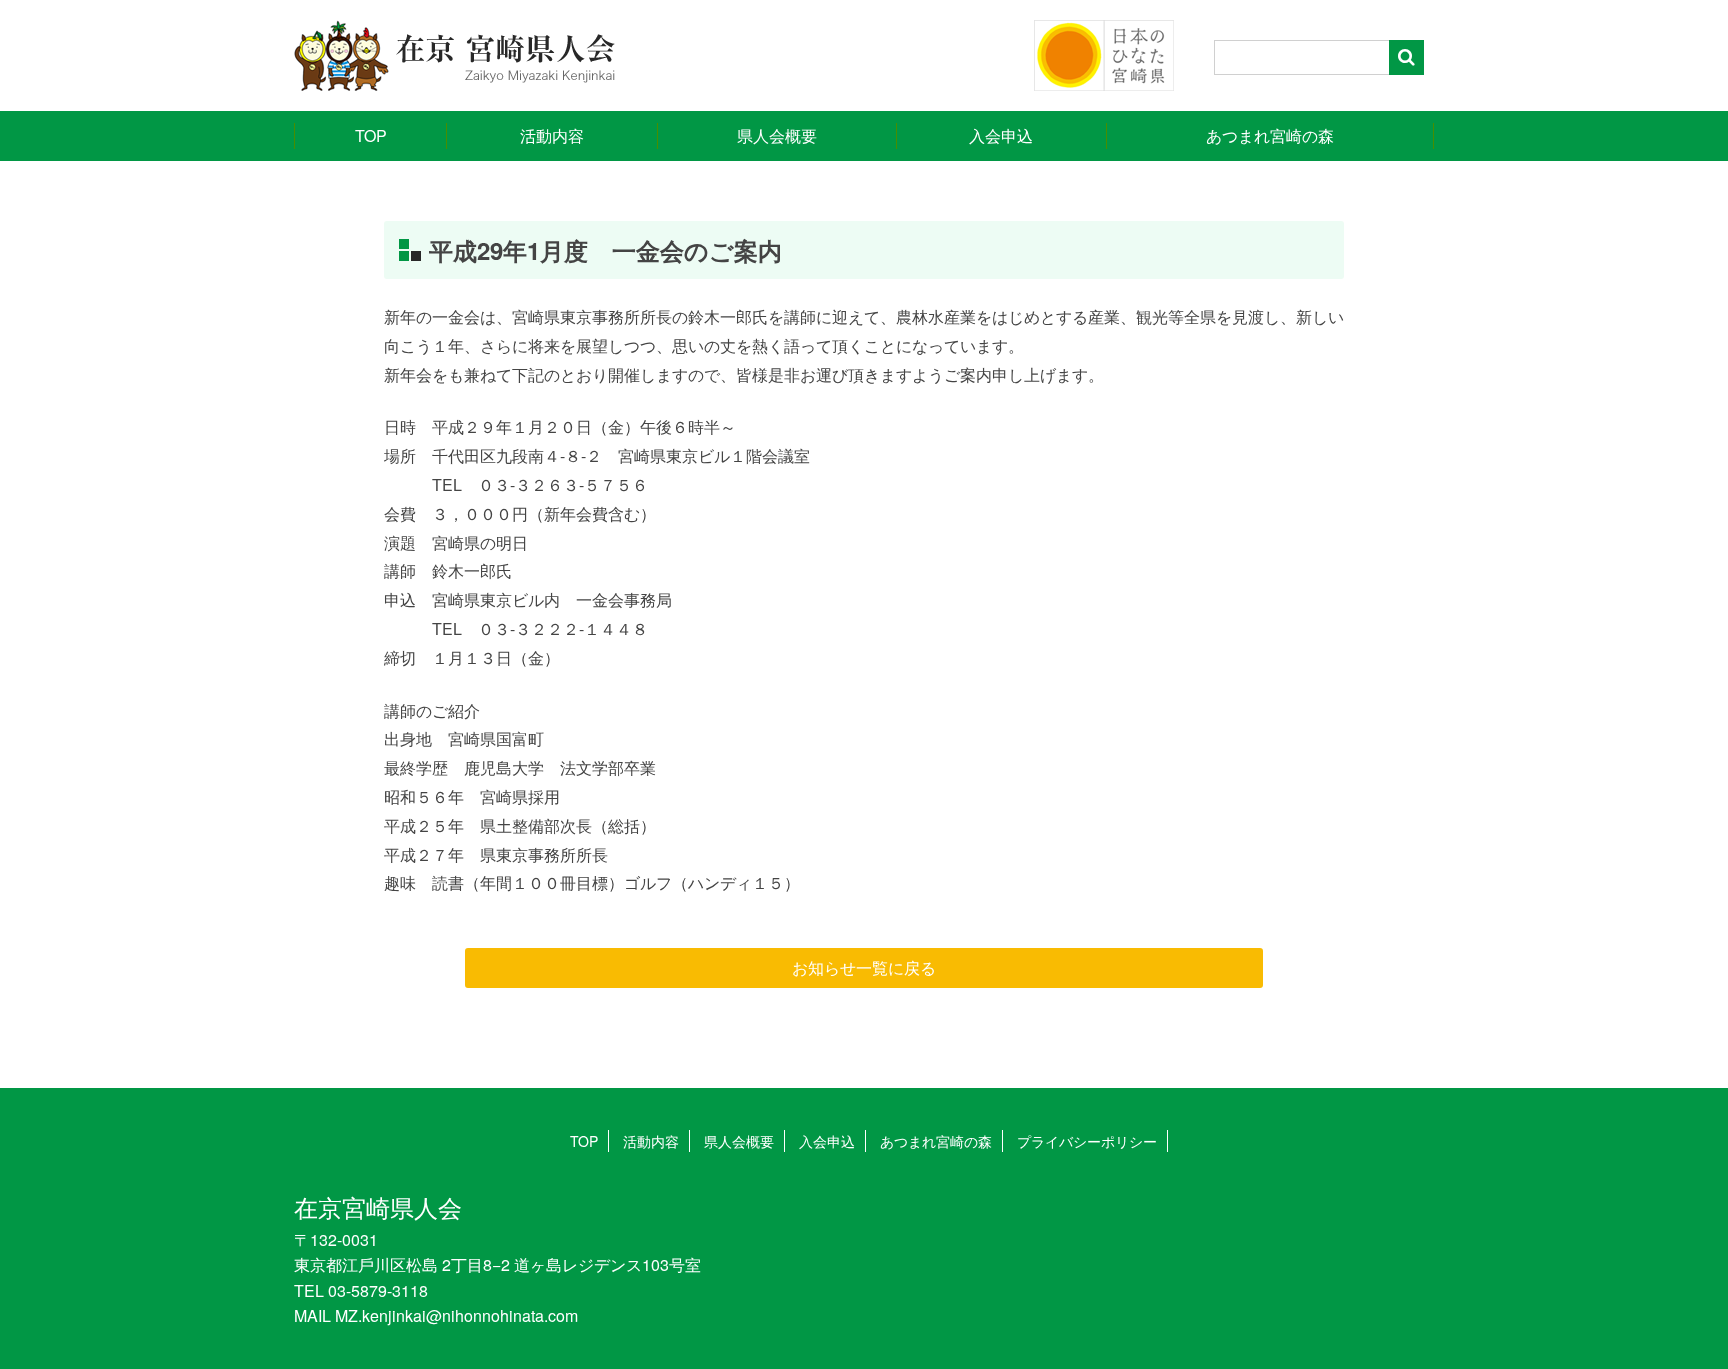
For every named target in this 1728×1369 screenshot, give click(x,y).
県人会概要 (777, 135)
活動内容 (552, 135)
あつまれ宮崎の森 (1270, 135)
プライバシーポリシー (1087, 1141)
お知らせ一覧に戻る (864, 967)
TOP (371, 135)
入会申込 (1001, 135)
